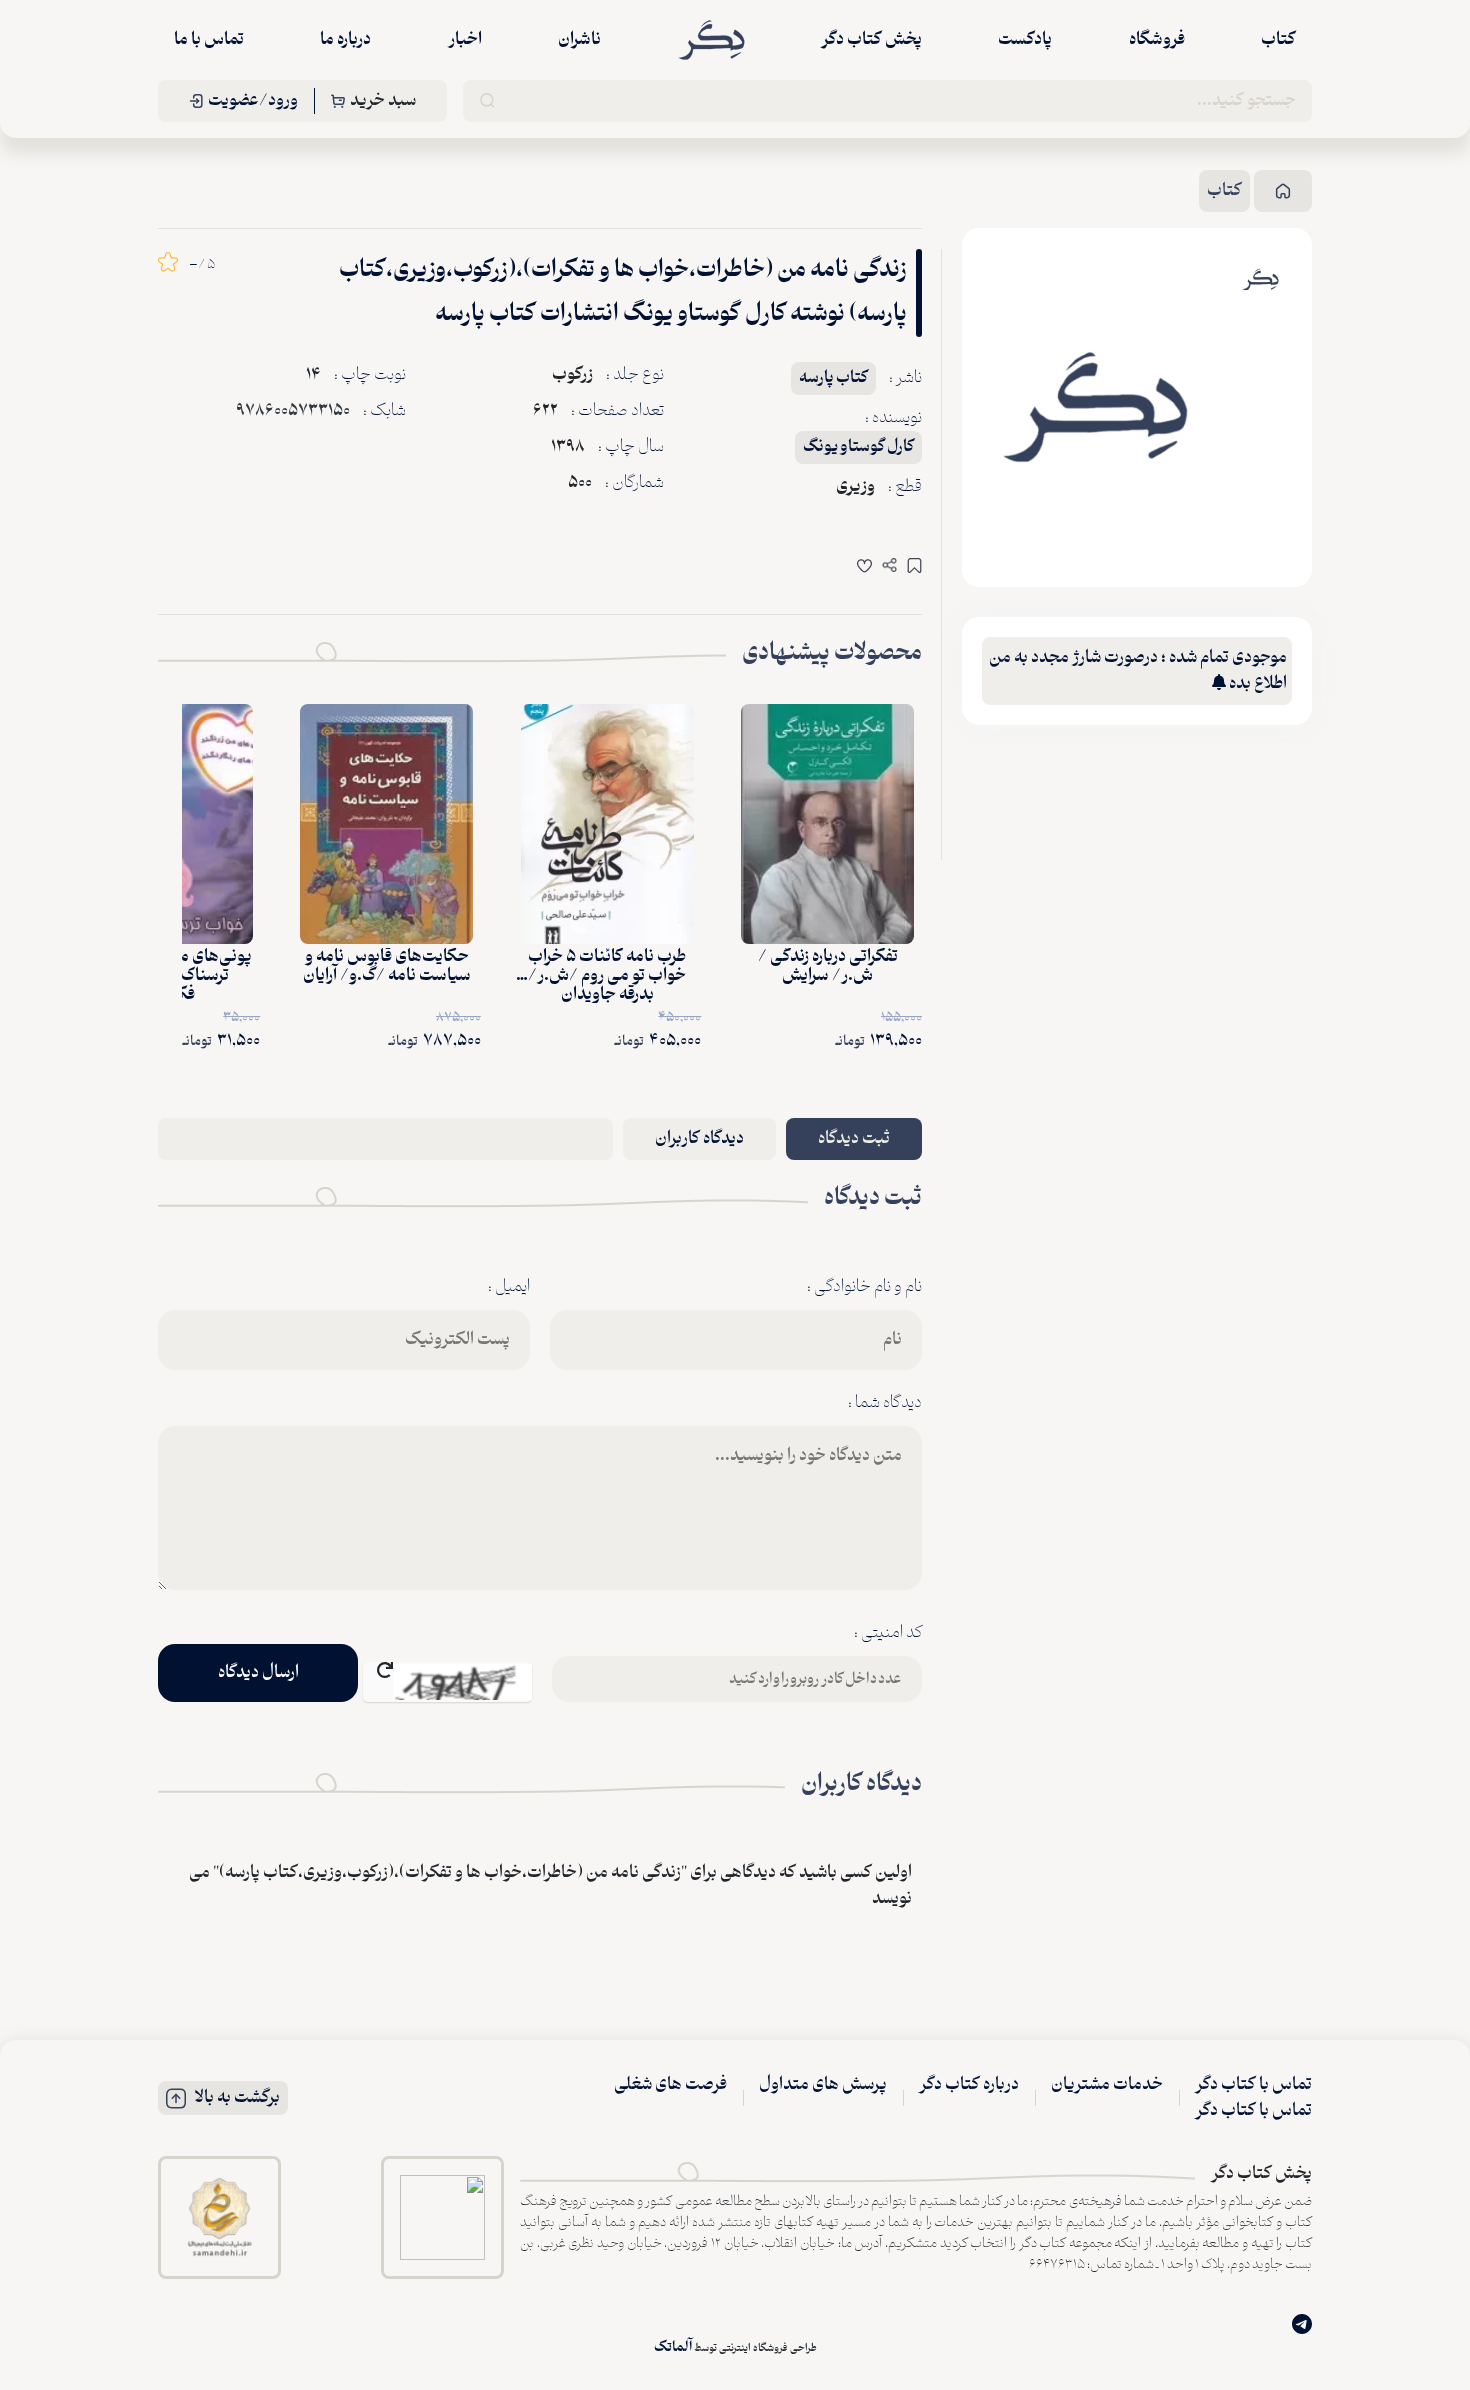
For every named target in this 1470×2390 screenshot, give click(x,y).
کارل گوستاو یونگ (858, 447)
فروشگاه (1157, 40)
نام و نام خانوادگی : (864, 1287)
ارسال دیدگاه (258, 1673)
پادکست (1025, 40)
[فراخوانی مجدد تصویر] (447, 1682)
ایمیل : (509, 1287)
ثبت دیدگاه (854, 1139)
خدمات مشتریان (1107, 2085)
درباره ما (345, 40)
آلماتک (673, 2347)
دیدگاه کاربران (699, 1139)
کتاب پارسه (833, 378)
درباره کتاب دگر (969, 2085)
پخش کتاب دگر (871, 40)
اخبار (465, 40)
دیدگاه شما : (885, 1403)
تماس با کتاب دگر (1253, 2085)
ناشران (579, 40)
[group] (1095, 407)
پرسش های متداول (823, 2085)
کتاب (1278, 40)
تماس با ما (209, 40)
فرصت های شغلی (670, 2085)
